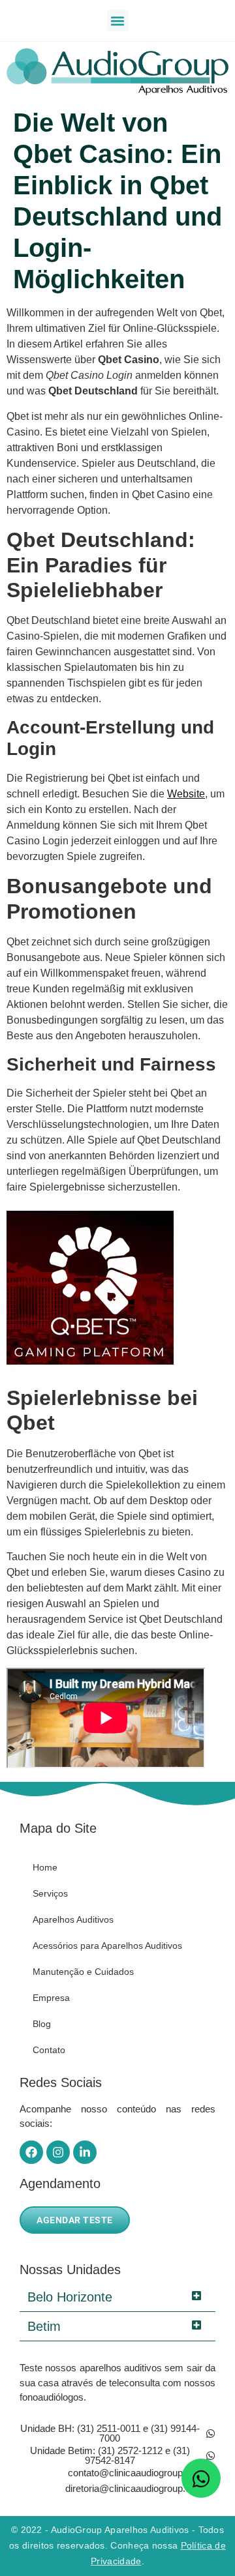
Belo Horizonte (70, 2297)
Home (45, 1867)
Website (186, 794)
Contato (49, 2050)
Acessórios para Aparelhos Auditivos (107, 1946)
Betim (44, 2326)
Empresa (51, 1998)
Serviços (50, 1893)
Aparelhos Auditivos (73, 1919)
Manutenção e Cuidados (83, 1972)
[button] (118, 21)
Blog (42, 2024)
